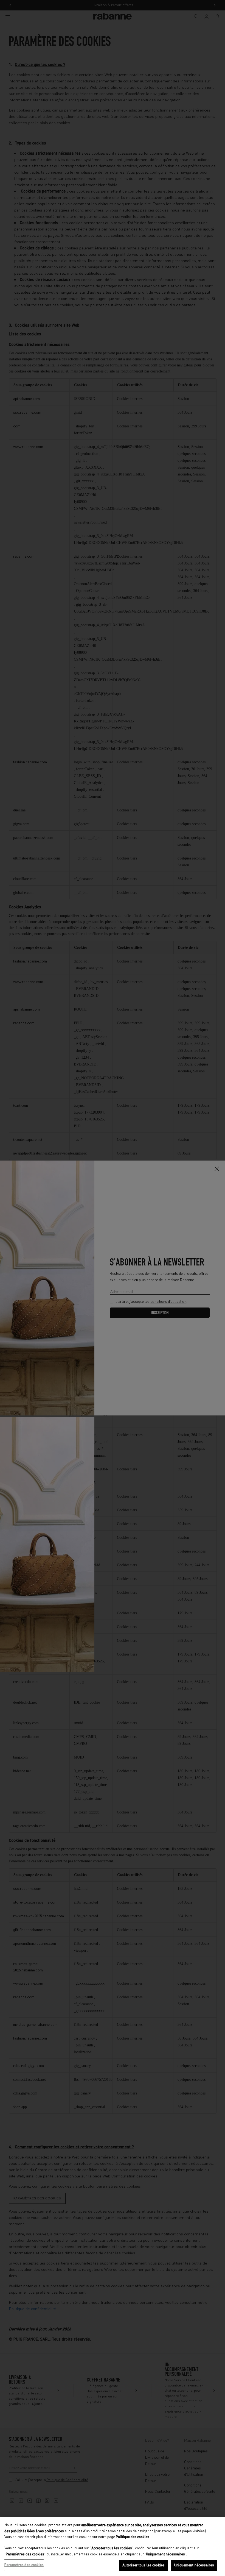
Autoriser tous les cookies (144, 2565)
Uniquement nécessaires (194, 2565)
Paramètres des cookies (24, 2565)
